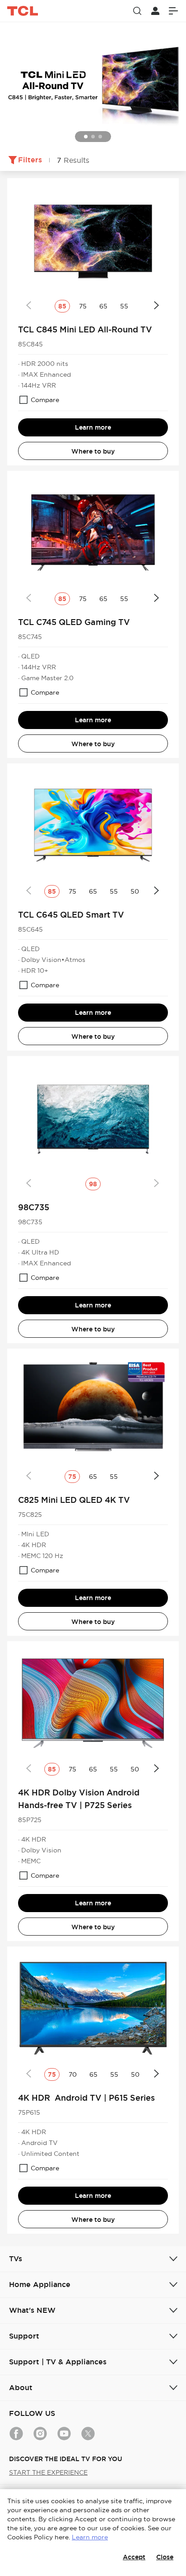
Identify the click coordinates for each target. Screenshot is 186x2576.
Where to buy (93, 451)
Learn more (93, 427)
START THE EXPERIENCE (48, 2472)
